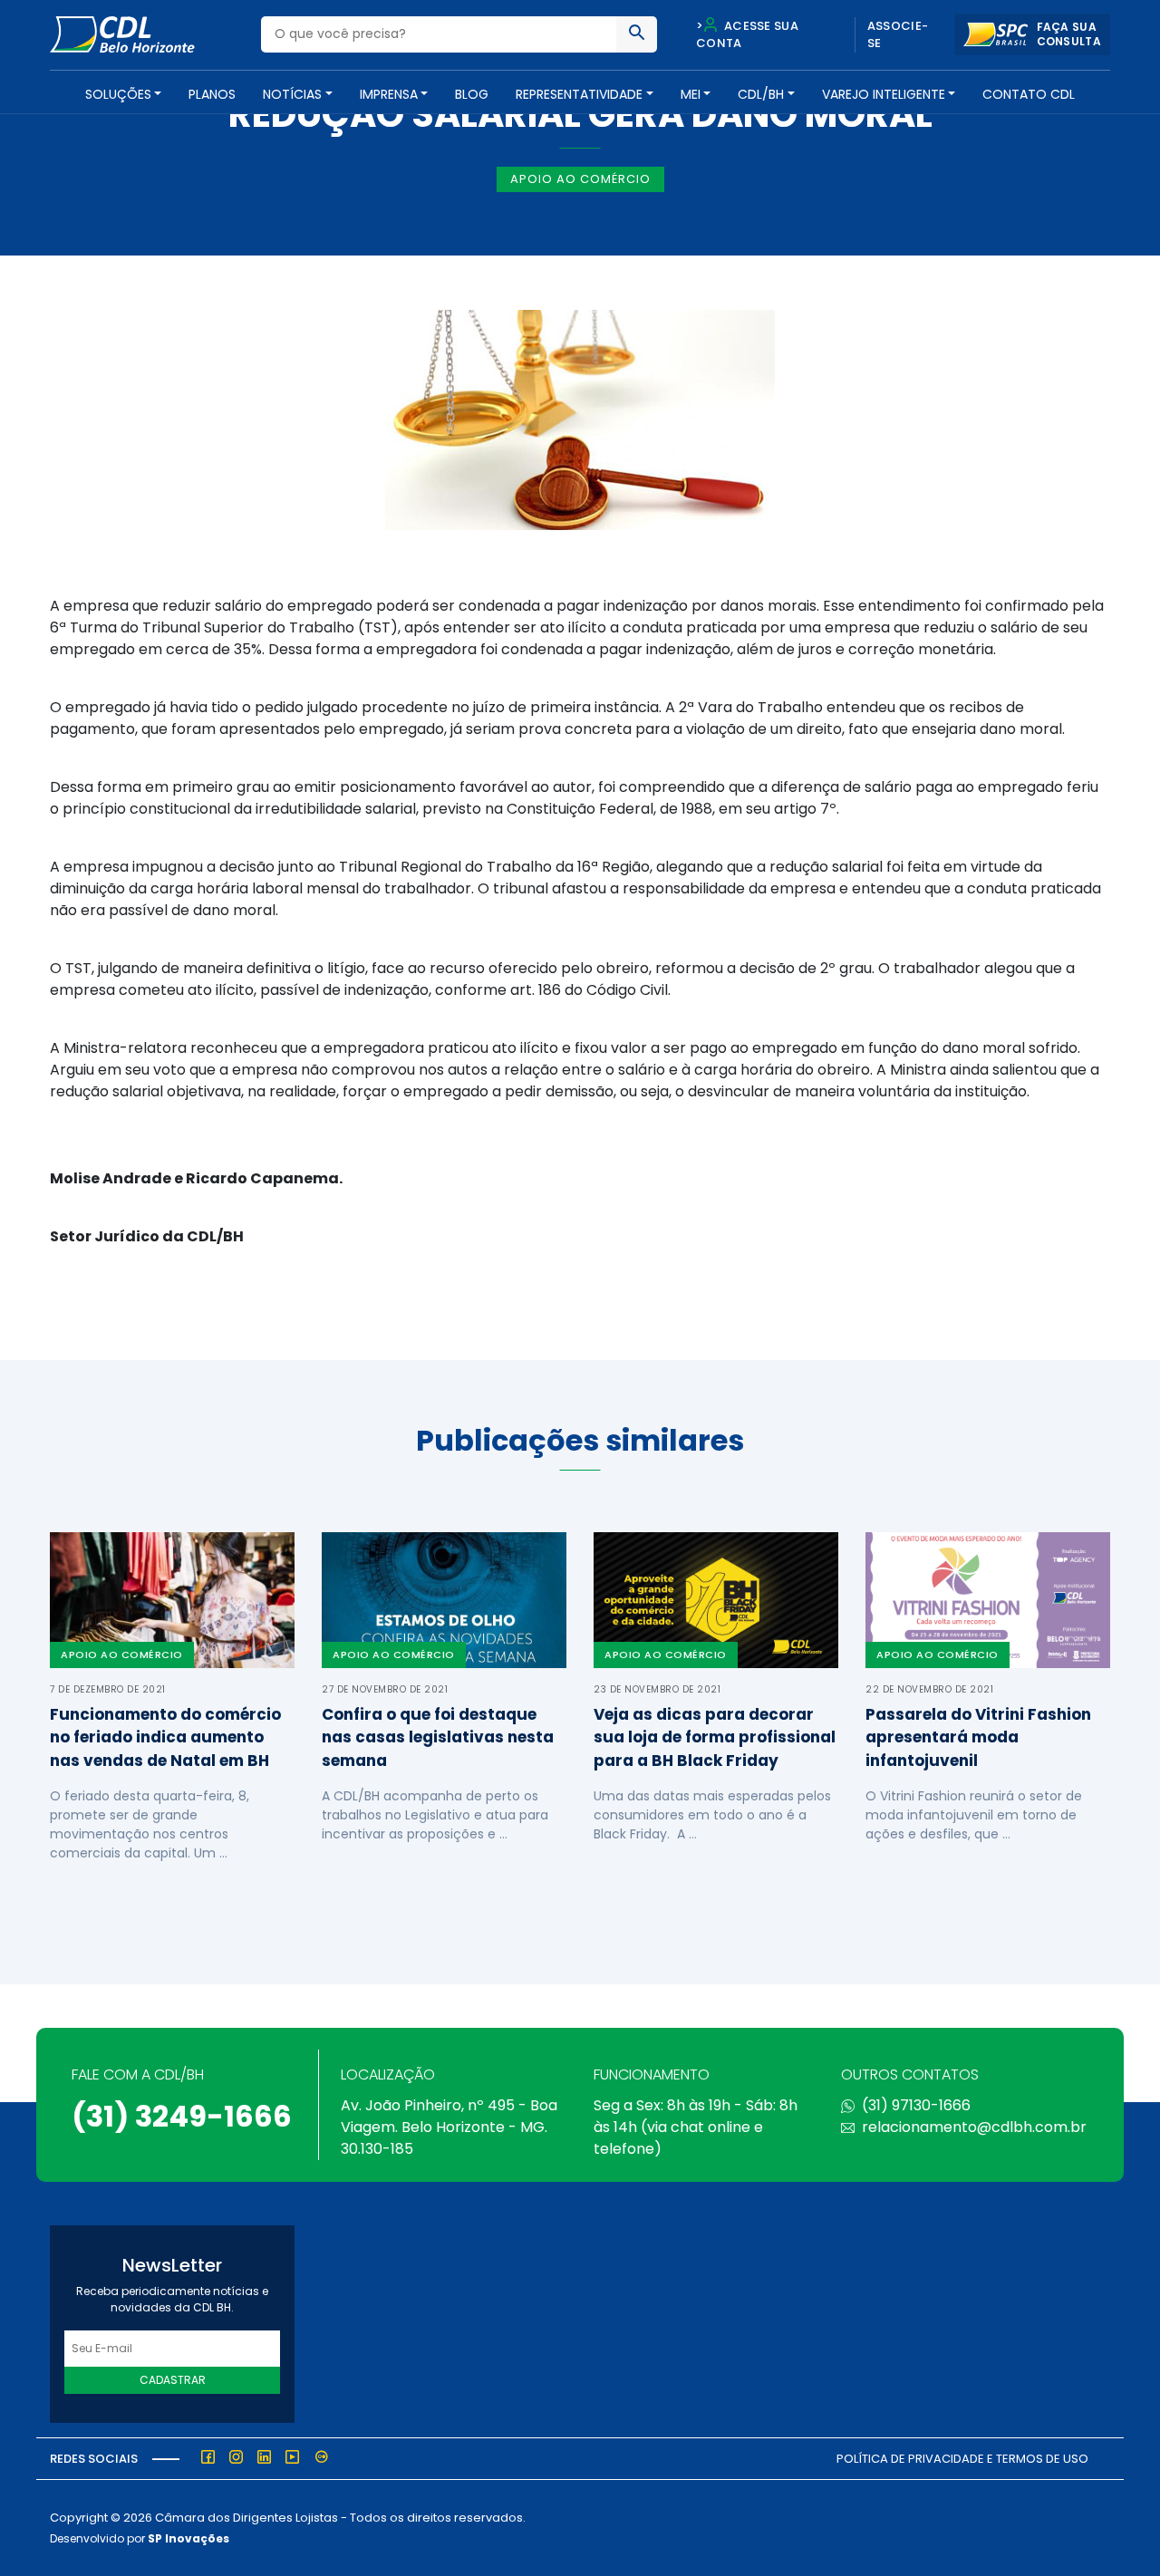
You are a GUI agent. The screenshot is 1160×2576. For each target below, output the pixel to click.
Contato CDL (1029, 94)
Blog (472, 94)
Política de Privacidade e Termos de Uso (962, 2459)
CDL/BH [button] (761, 94)
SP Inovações (188, 2538)
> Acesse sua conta (747, 35)
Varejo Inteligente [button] (884, 94)
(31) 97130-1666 (916, 2105)
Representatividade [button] (579, 94)
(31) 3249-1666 (182, 2116)
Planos (212, 94)
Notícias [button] (292, 94)
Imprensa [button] (389, 94)
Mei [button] (691, 94)
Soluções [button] (118, 94)
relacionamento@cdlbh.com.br (974, 2127)
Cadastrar (173, 2380)
